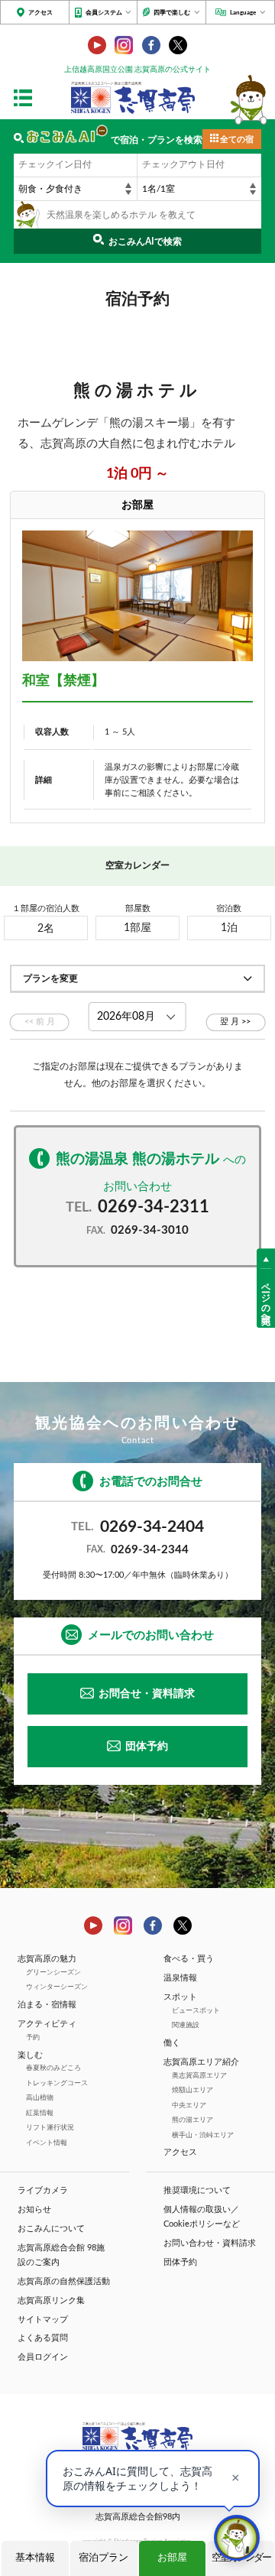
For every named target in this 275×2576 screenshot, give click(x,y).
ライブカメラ (43, 2191)
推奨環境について (197, 2191)
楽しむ (30, 2055)
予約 (33, 2037)
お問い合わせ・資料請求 (210, 2243)
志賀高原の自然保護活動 (64, 2282)
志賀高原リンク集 (51, 2301)
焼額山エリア (192, 2090)
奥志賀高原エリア (199, 2076)
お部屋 (172, 2558)
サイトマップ (43, 2320)
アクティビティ (47, 2024)
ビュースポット (196, 2011)
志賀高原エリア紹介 (201, 2062)
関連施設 (186, 2025)
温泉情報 (180, 1978)
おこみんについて (51, 2229)
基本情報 (35, 2558)
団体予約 (147, 1747)
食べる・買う (189, 1959)
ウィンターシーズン (57, 1987)
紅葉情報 (40, 2113)
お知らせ (34, 2210)
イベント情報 (47, 2143)
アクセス (40, 13)
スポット (180, 1997)
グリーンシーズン (53, 1973)
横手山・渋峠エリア (203, 2135)
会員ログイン (43, 2357)
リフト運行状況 (50, 2128)
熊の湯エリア (192, 2120)
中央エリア (189, 2106)
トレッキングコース (57, 2083)
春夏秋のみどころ (53, 2068)
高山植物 (40, 2098)
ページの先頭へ (266, 1298)
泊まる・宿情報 (47, 2005)
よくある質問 (43, 2338)
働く (172, 2043)
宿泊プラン (104, 2558)
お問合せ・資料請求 (147, 1694)
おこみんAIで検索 (145, 242)
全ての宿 (237, 140)
